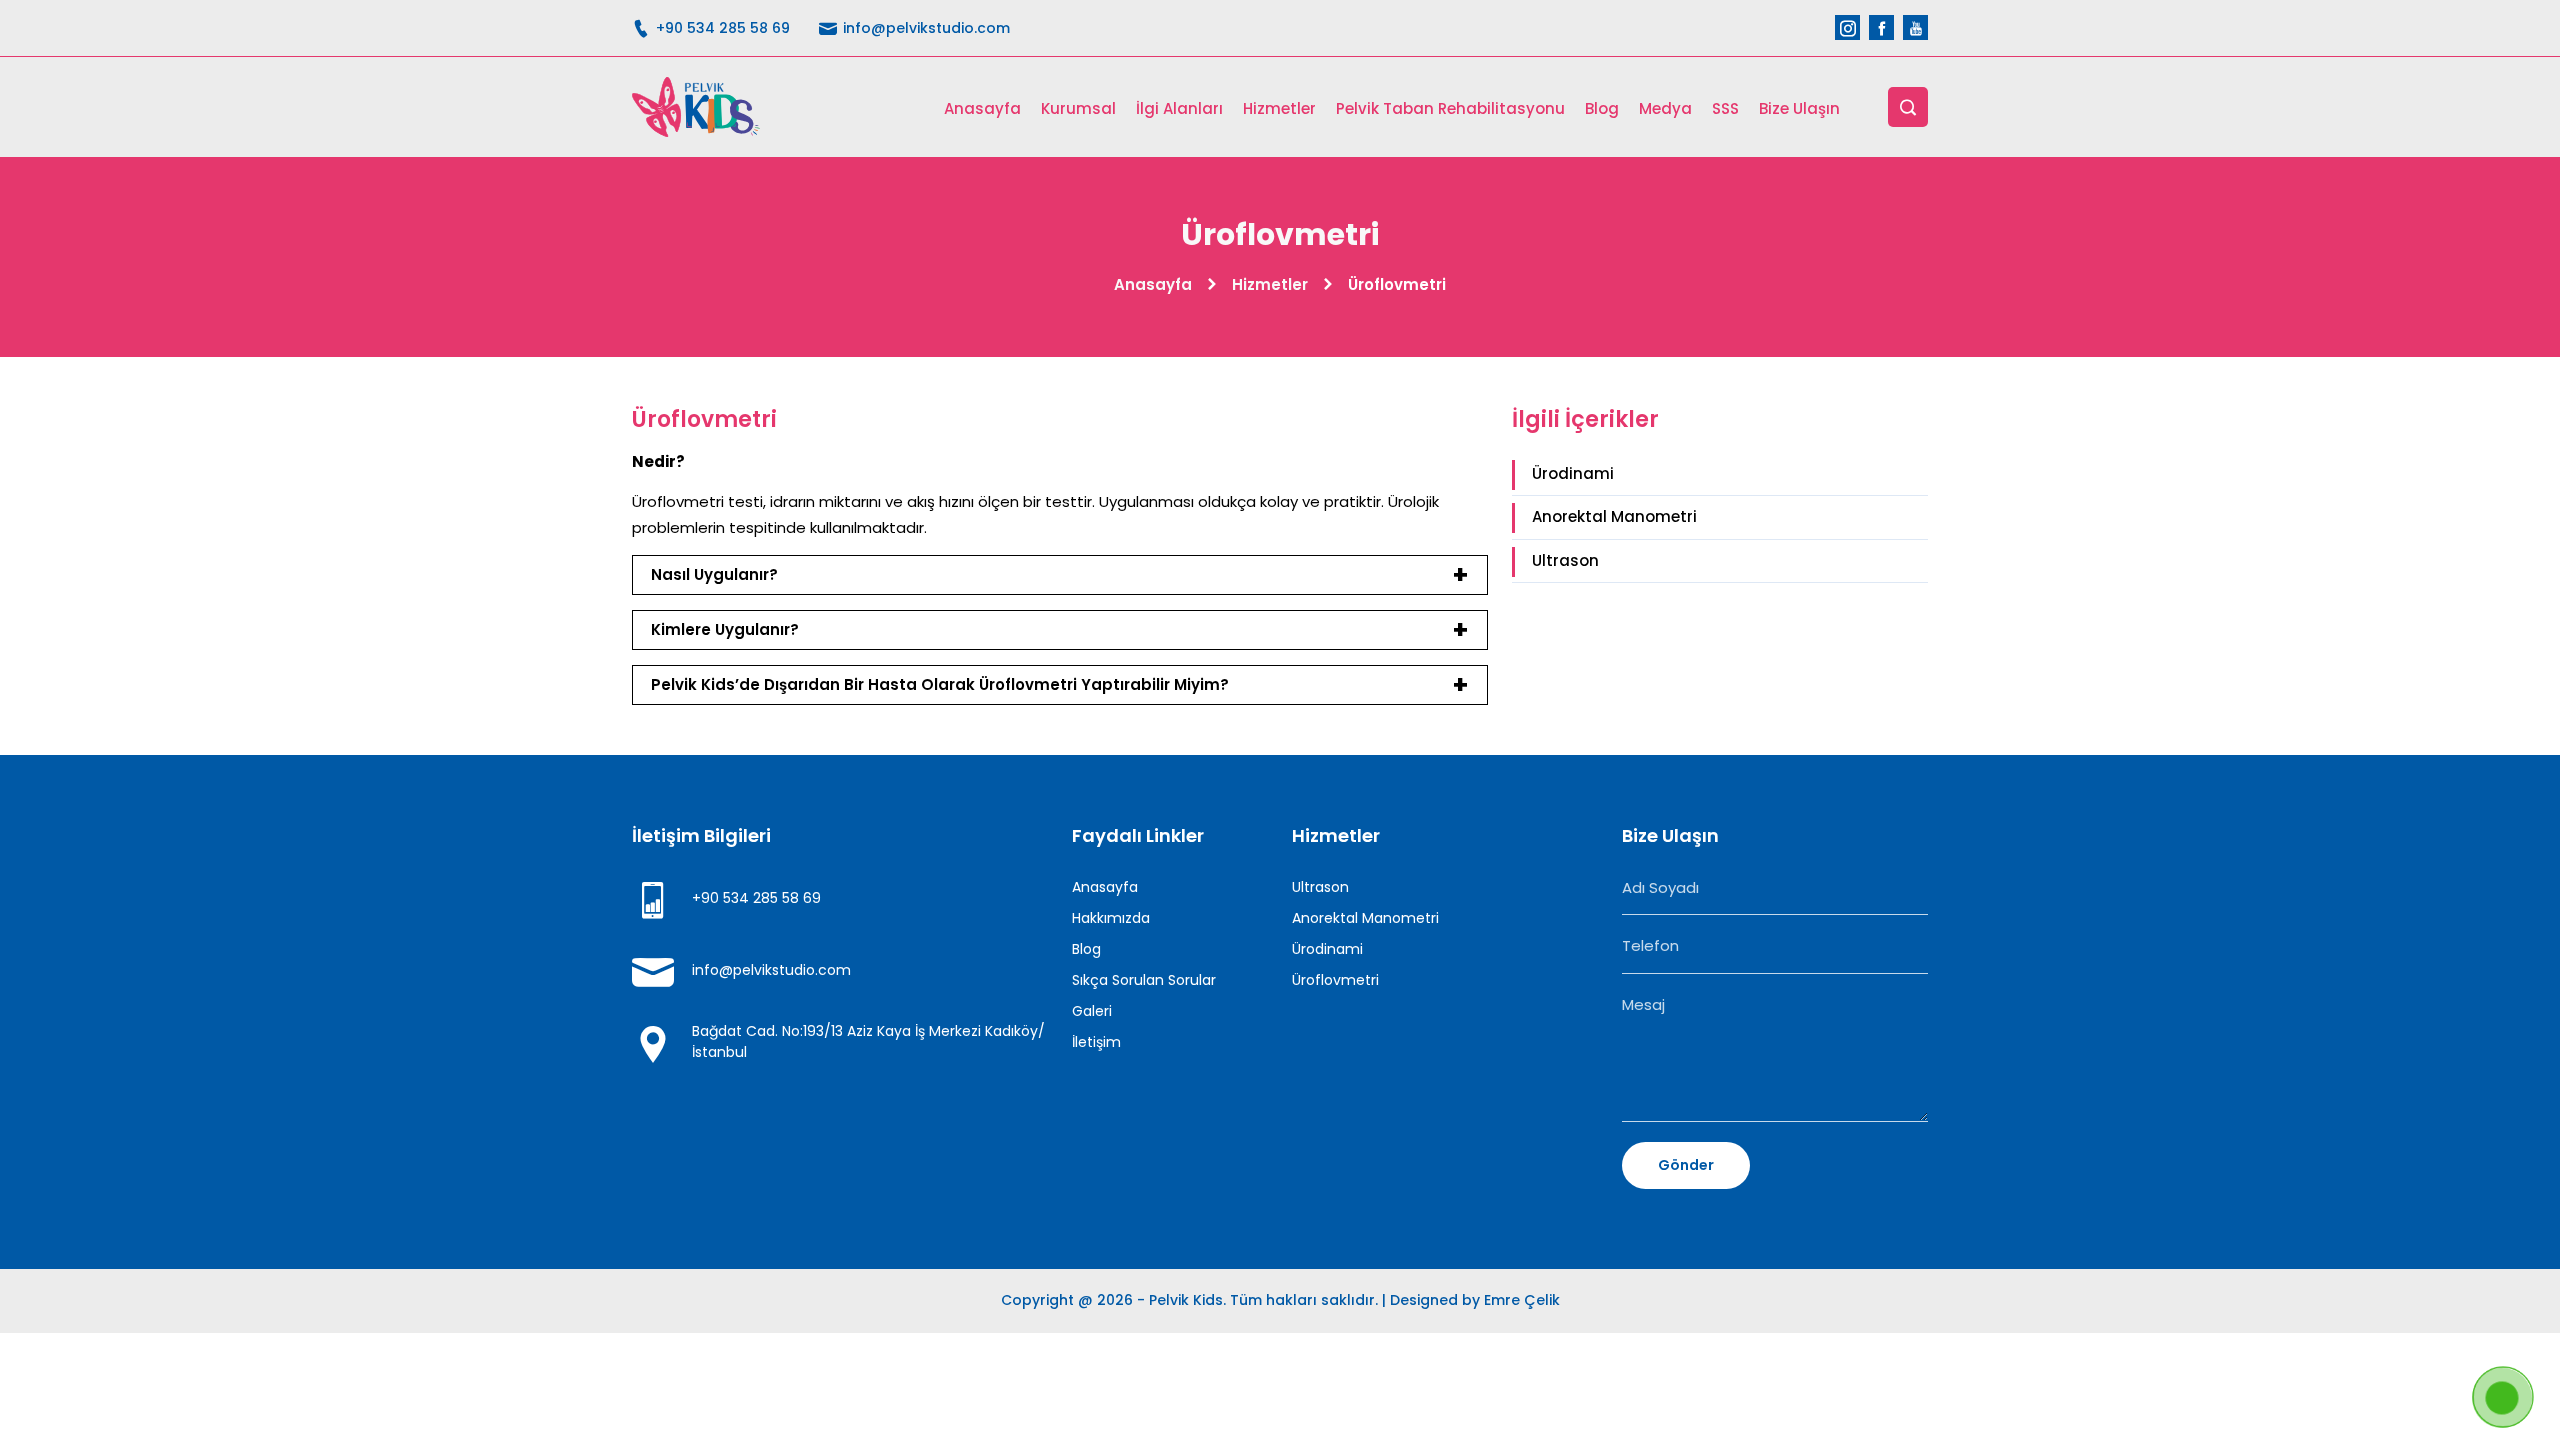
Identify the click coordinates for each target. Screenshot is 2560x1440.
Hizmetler (1279, 108)
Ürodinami (1573, 473)
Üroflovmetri (1335, 980)
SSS (1725, 108)
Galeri (1092, 1011)
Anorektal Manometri (1614, 516)
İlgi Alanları (1179, 108)
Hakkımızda (1111, 918)
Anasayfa (982, 108)
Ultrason (1565, 560)
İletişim (1096, 1042)
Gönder (1686, 1165)
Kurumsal (1078, 108)
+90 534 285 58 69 (721, 28)
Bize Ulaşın (1799, 108)
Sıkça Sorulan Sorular (1144, 980)
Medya (1665, 108)
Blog (1602, 108)
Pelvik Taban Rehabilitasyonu (1450, 108)
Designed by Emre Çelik (1475, 1300)
